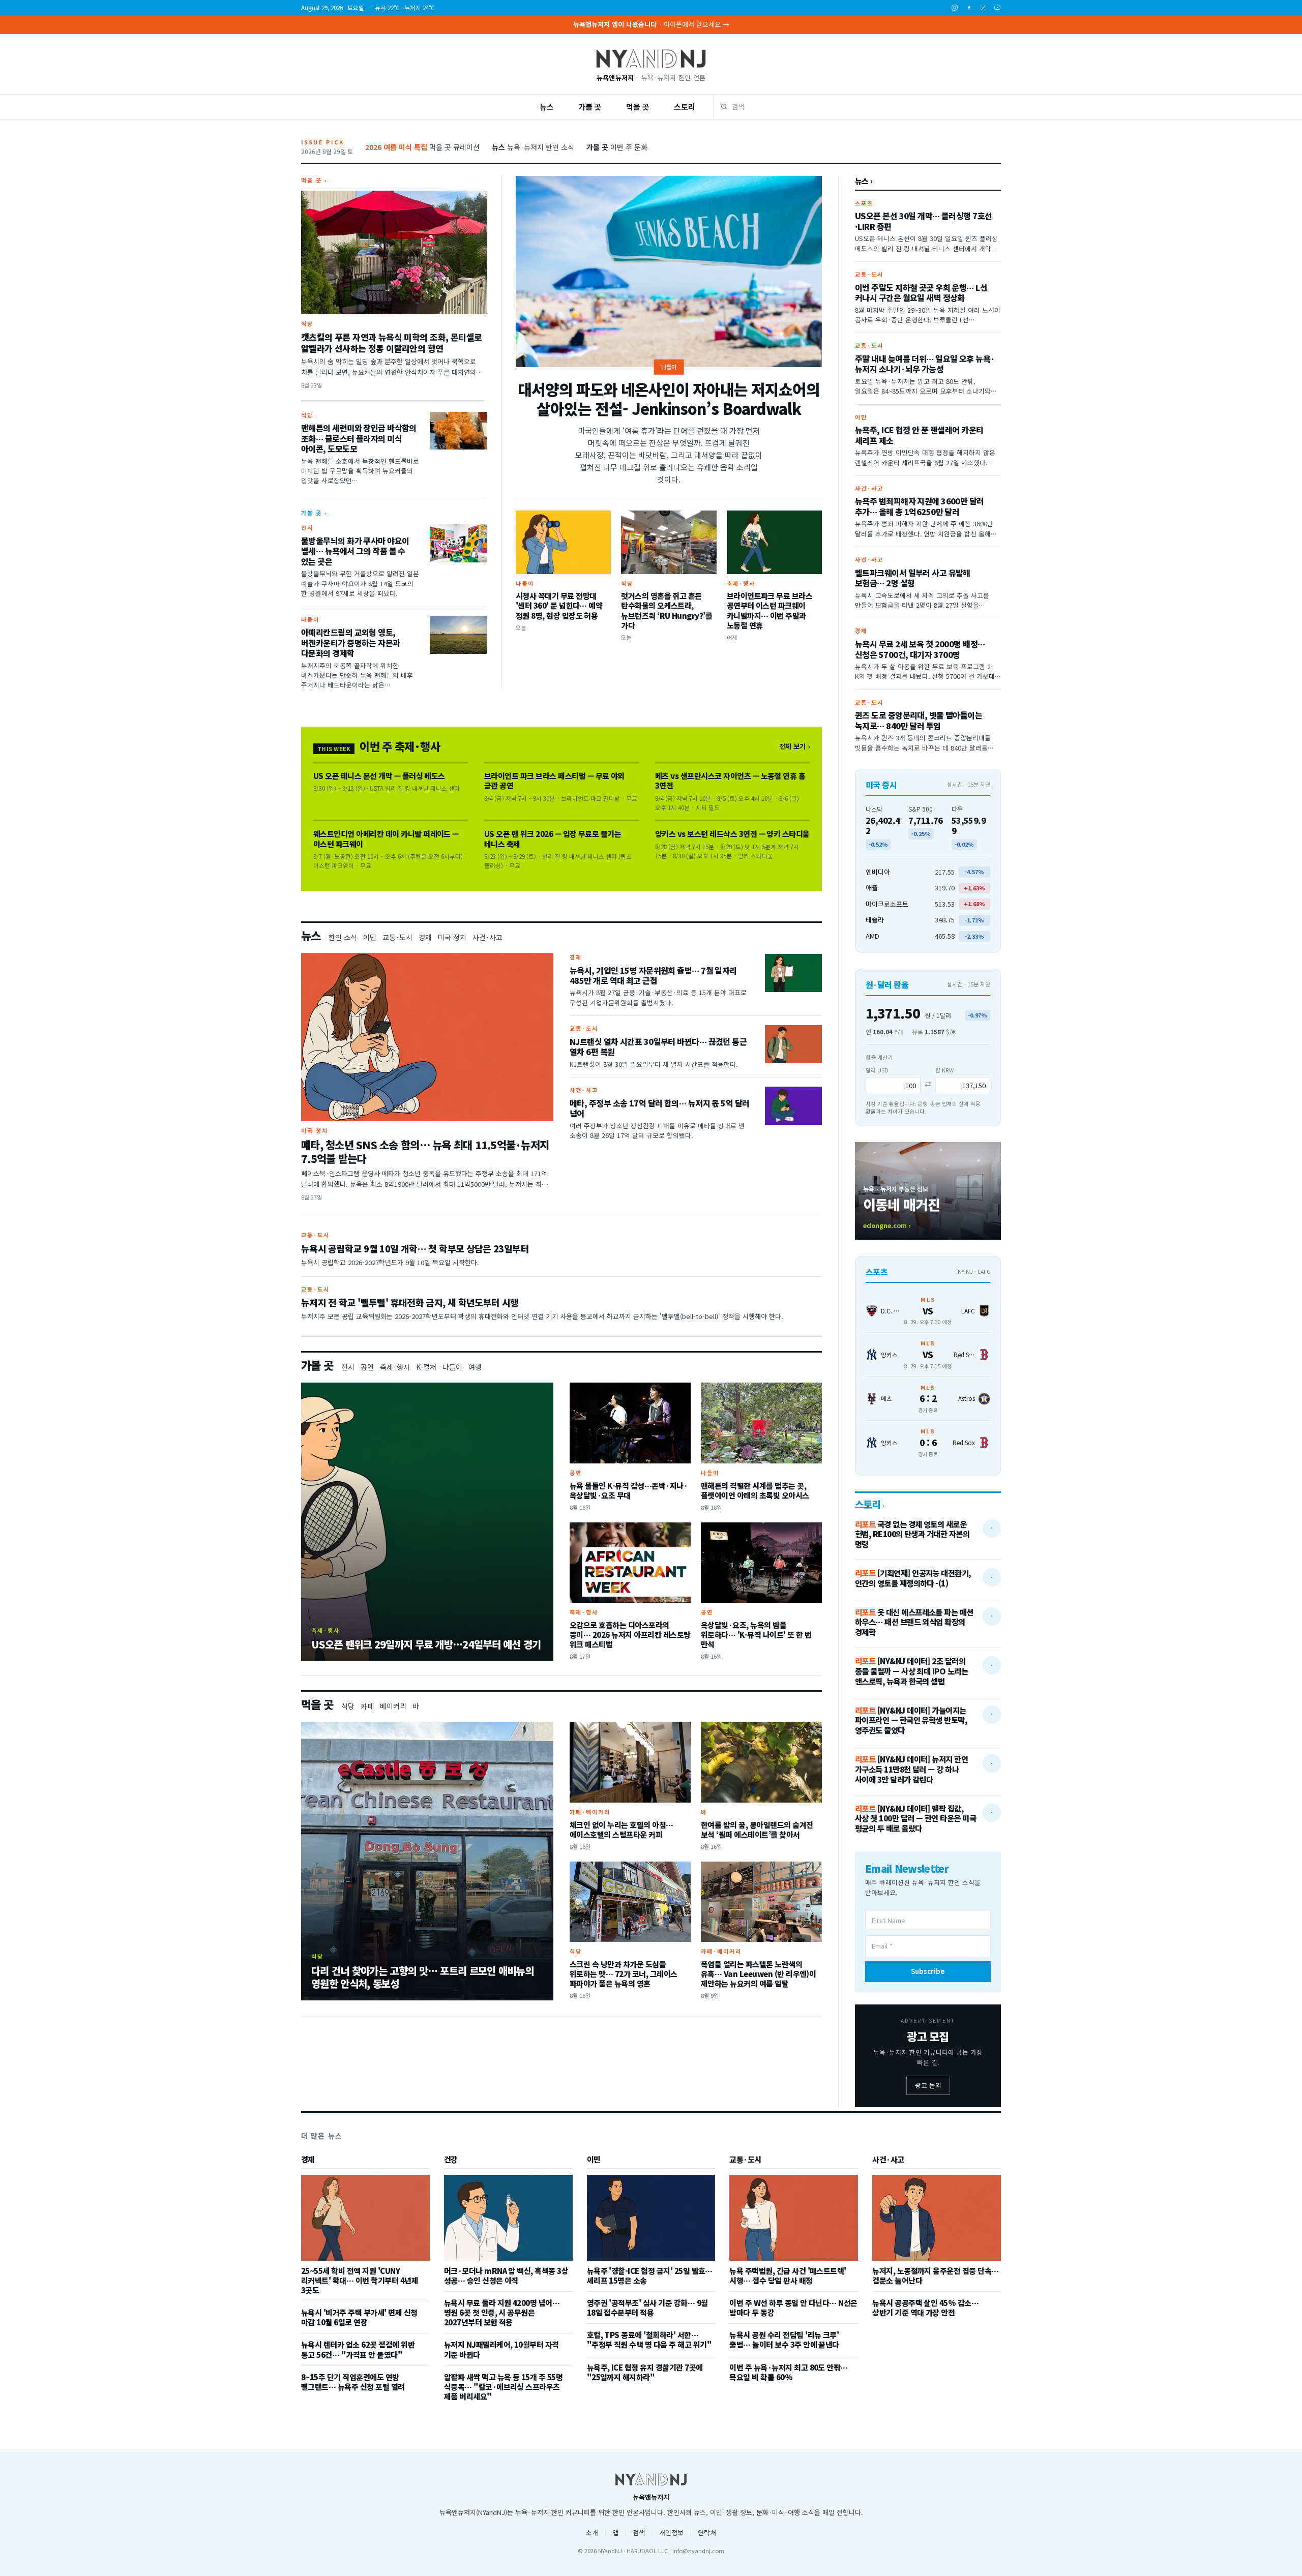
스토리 (685, 107)
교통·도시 (397, 937)
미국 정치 (452, 937)
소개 (592, 2533)
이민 (370, 937)
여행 (475, 1367)
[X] (983, 8)
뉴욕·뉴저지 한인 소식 (533, 147)
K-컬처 (426, 1367)
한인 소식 (343, 937)
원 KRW (944, 1070)
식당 (348, 1706)
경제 (425, 937)
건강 (451, 2160)
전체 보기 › (794, 746)
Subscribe (928, 1971)
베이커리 (393, 1706)
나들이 (452, 1367)
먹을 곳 (638, 107)
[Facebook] (969, 8)
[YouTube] (997, 8)
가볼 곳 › (314, 513)
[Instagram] (955, 8)
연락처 (707, 2533)
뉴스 (547, 107)
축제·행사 (395, 1367)
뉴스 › (864, 181)
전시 (348, 1367)
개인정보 (671, 2533)
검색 (639, 2533)
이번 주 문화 (617, 147)
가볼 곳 (590, 107)
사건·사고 (487, 937)
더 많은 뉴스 (322, 2136)
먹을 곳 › (314, 180)
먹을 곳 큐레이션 (422, 147)
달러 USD (877, 1070)
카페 (367, 1706)
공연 (367, 1367)
